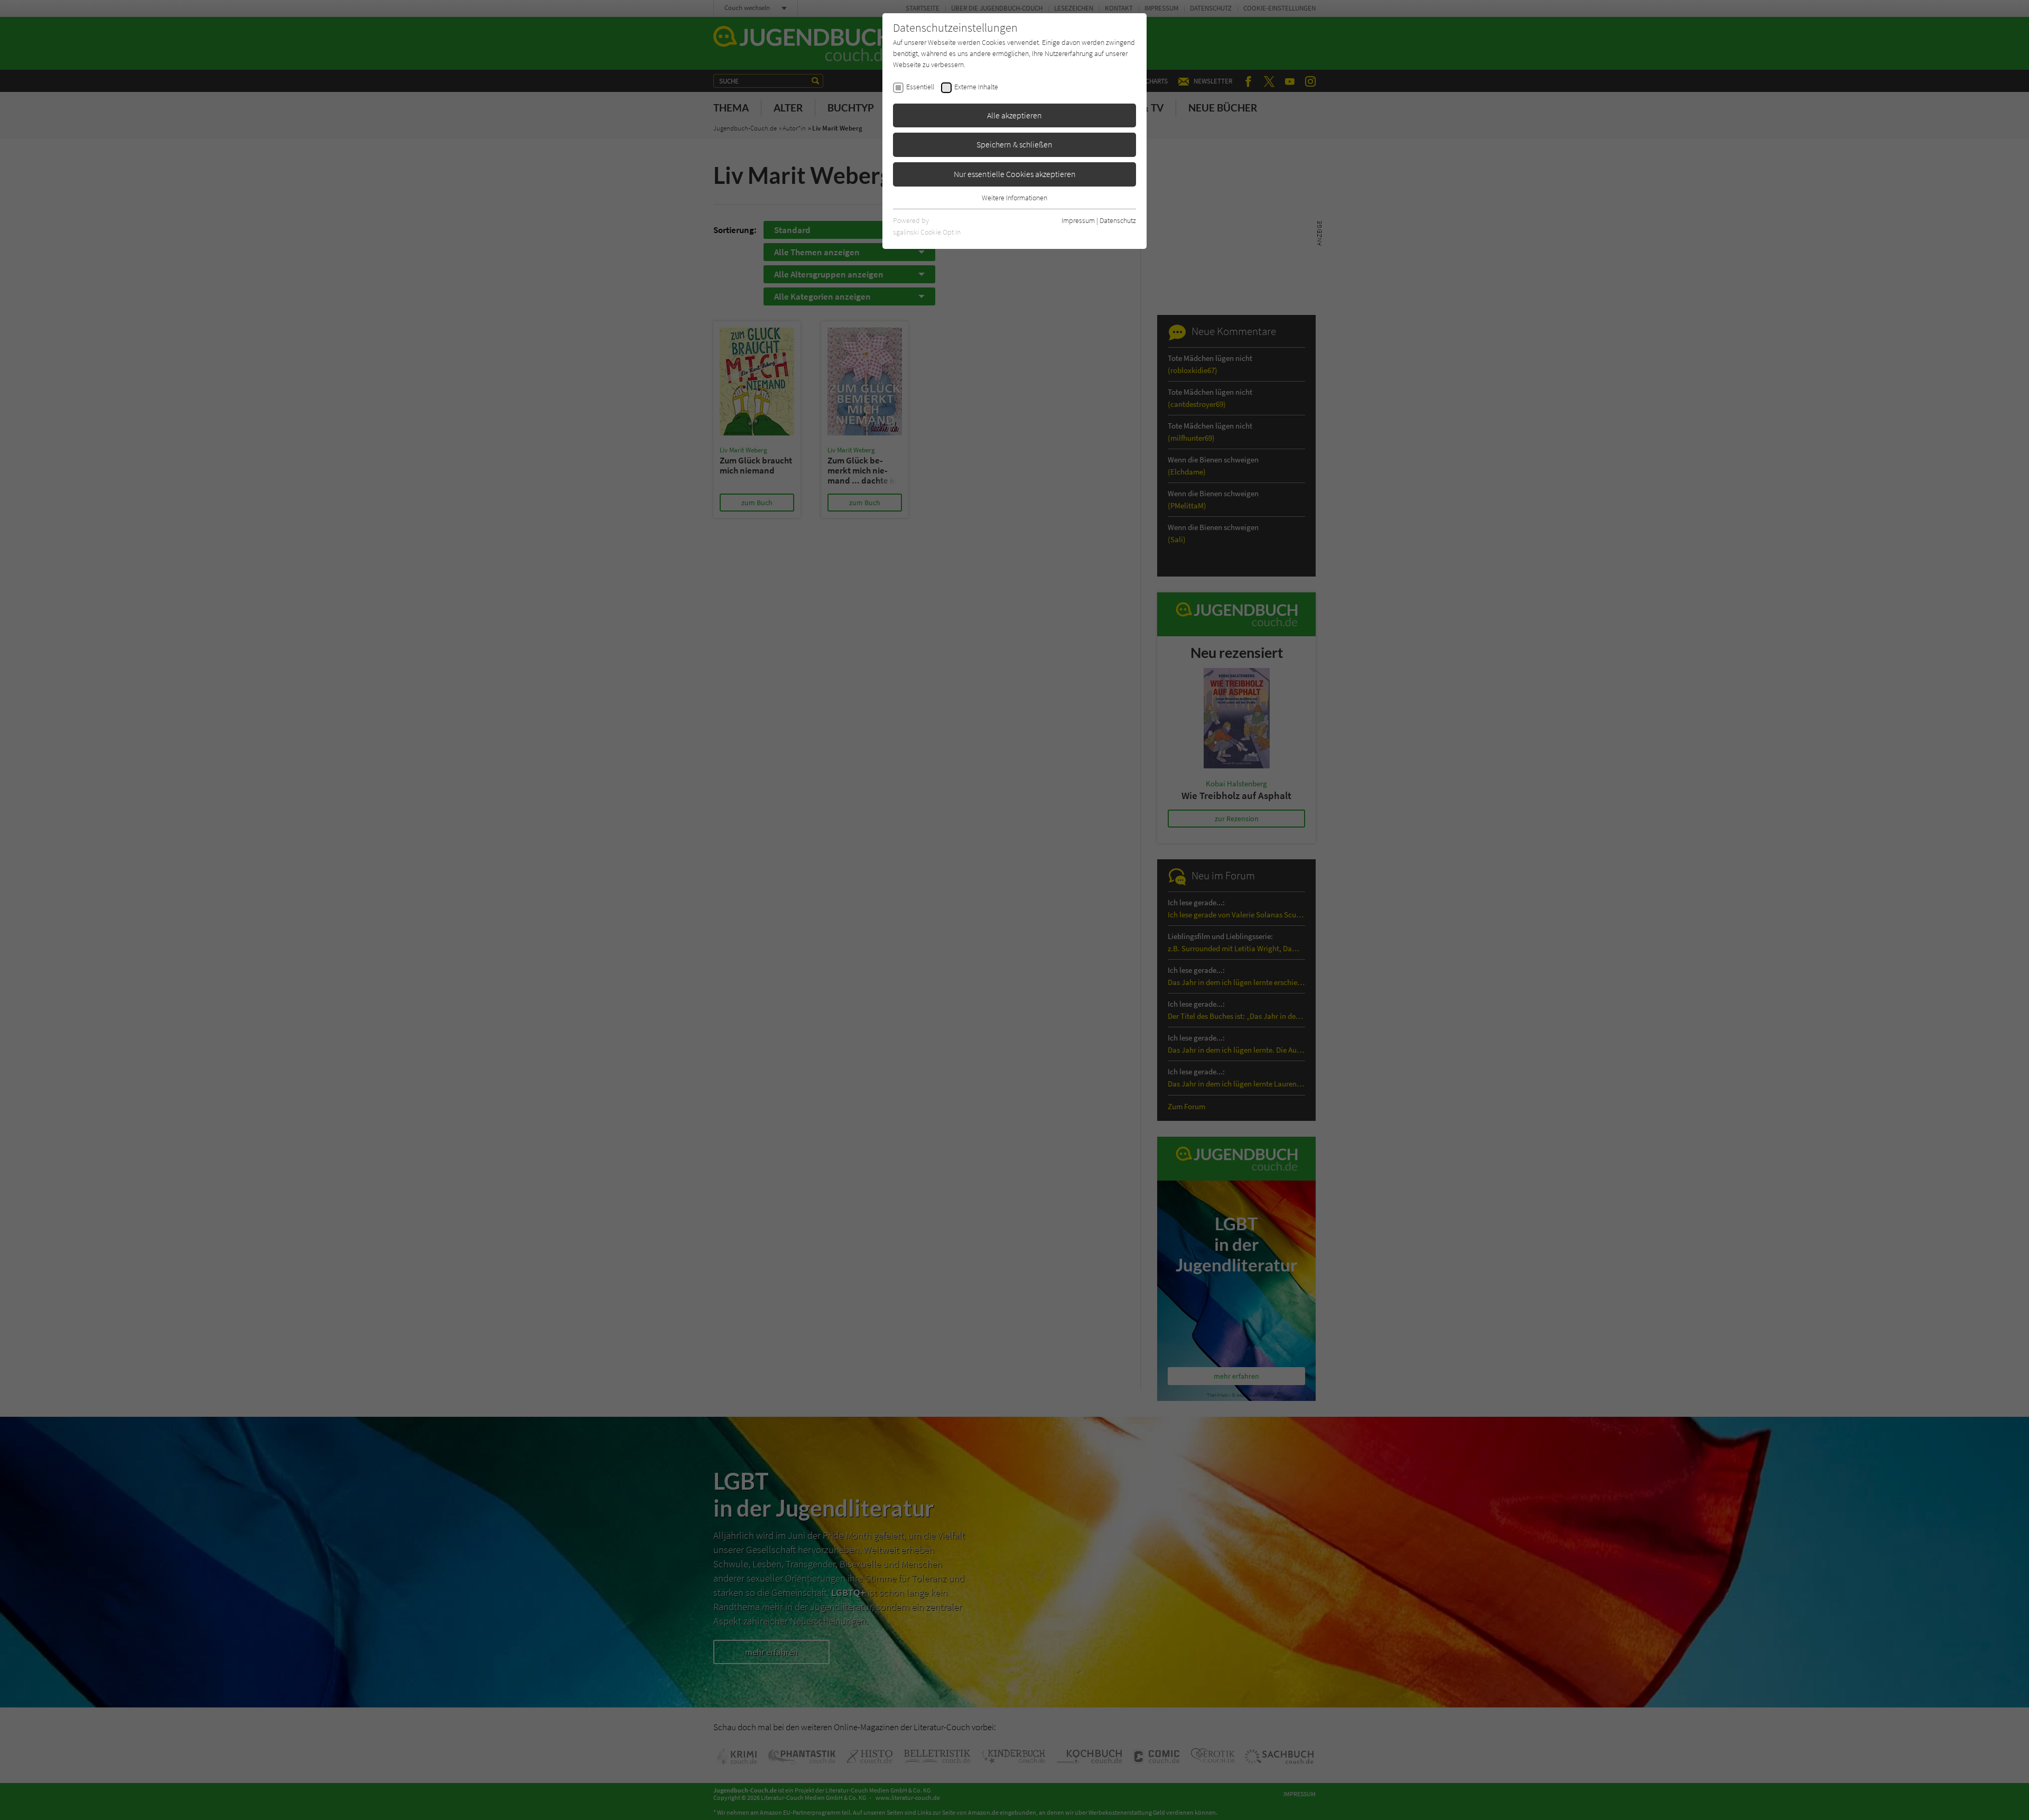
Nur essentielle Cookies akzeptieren (1015, 174)
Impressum (1078, 220)
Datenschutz (1118, 220)
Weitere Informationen (1015, 198)
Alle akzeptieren (1015, 115)
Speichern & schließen (1015, 144)
